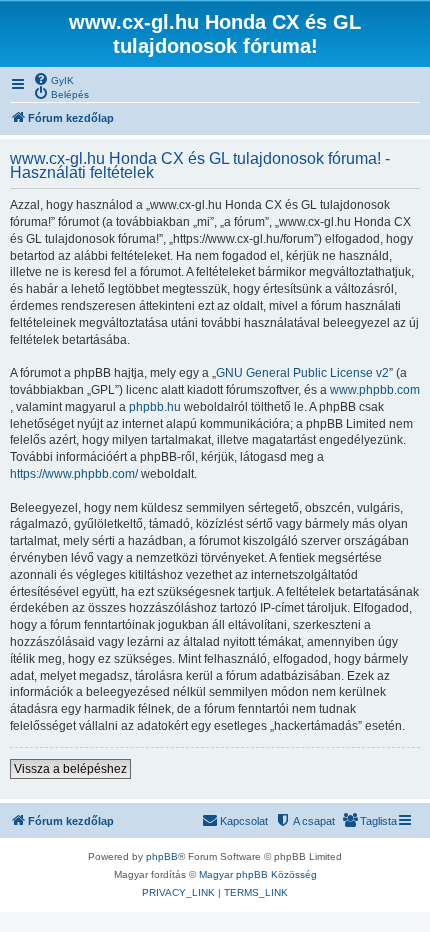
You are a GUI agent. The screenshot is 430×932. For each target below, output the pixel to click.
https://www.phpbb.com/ (74, 474)
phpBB (162, 856)
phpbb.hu (155, 407)
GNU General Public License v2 (302, 373)
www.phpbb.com (375, 390)
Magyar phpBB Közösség (258, 874)
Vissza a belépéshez (70, 769)
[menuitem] (53, 79)
